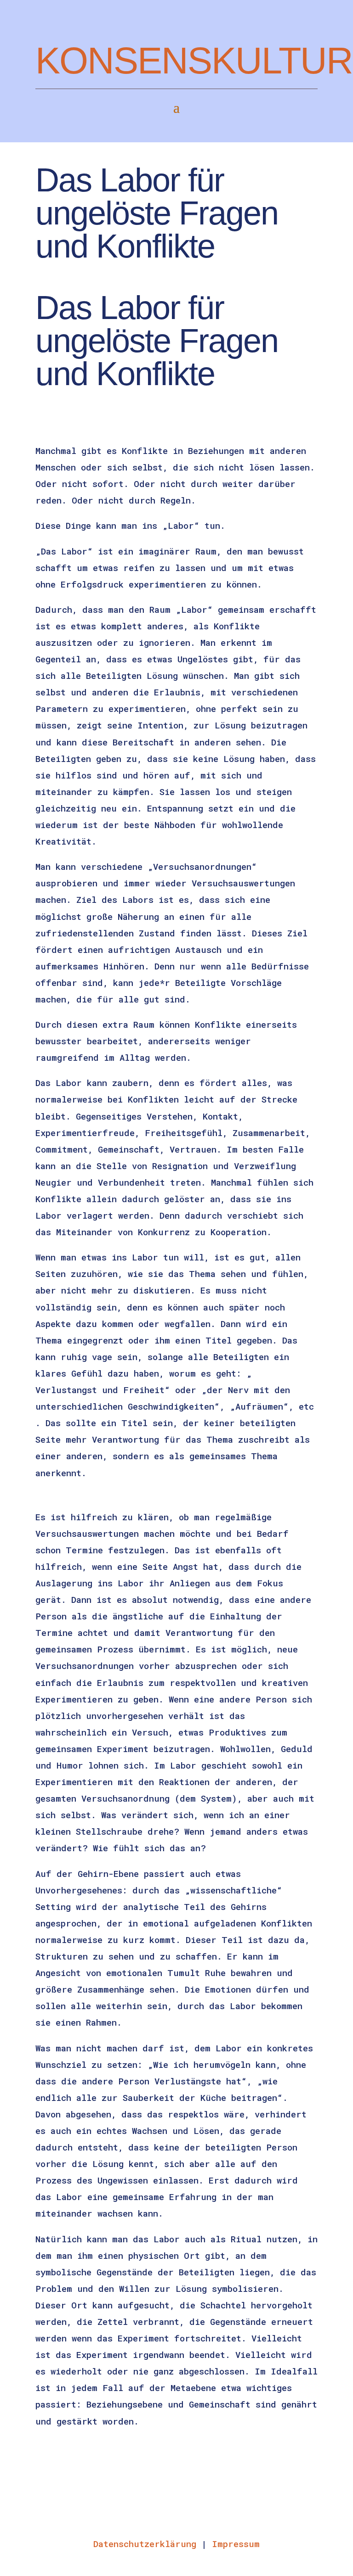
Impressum (236, 2544)
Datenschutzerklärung (145, 2544)
